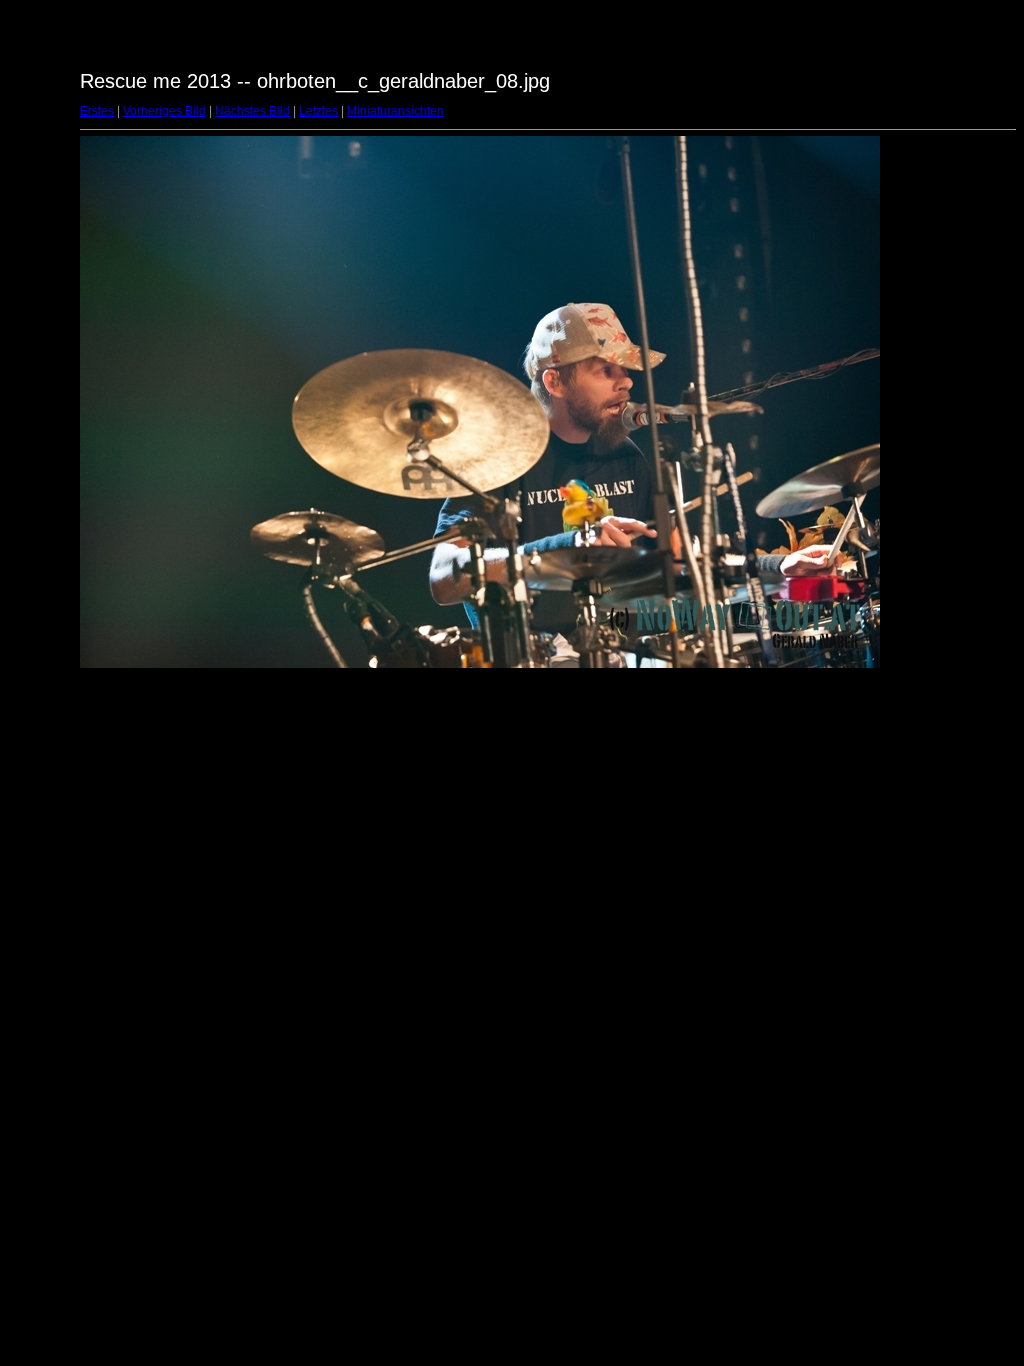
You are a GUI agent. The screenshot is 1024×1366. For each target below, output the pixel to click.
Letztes (318, 111)
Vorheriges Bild (164, 111)
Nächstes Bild (252, 111)
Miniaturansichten (395, 111)
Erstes (97, 111)
